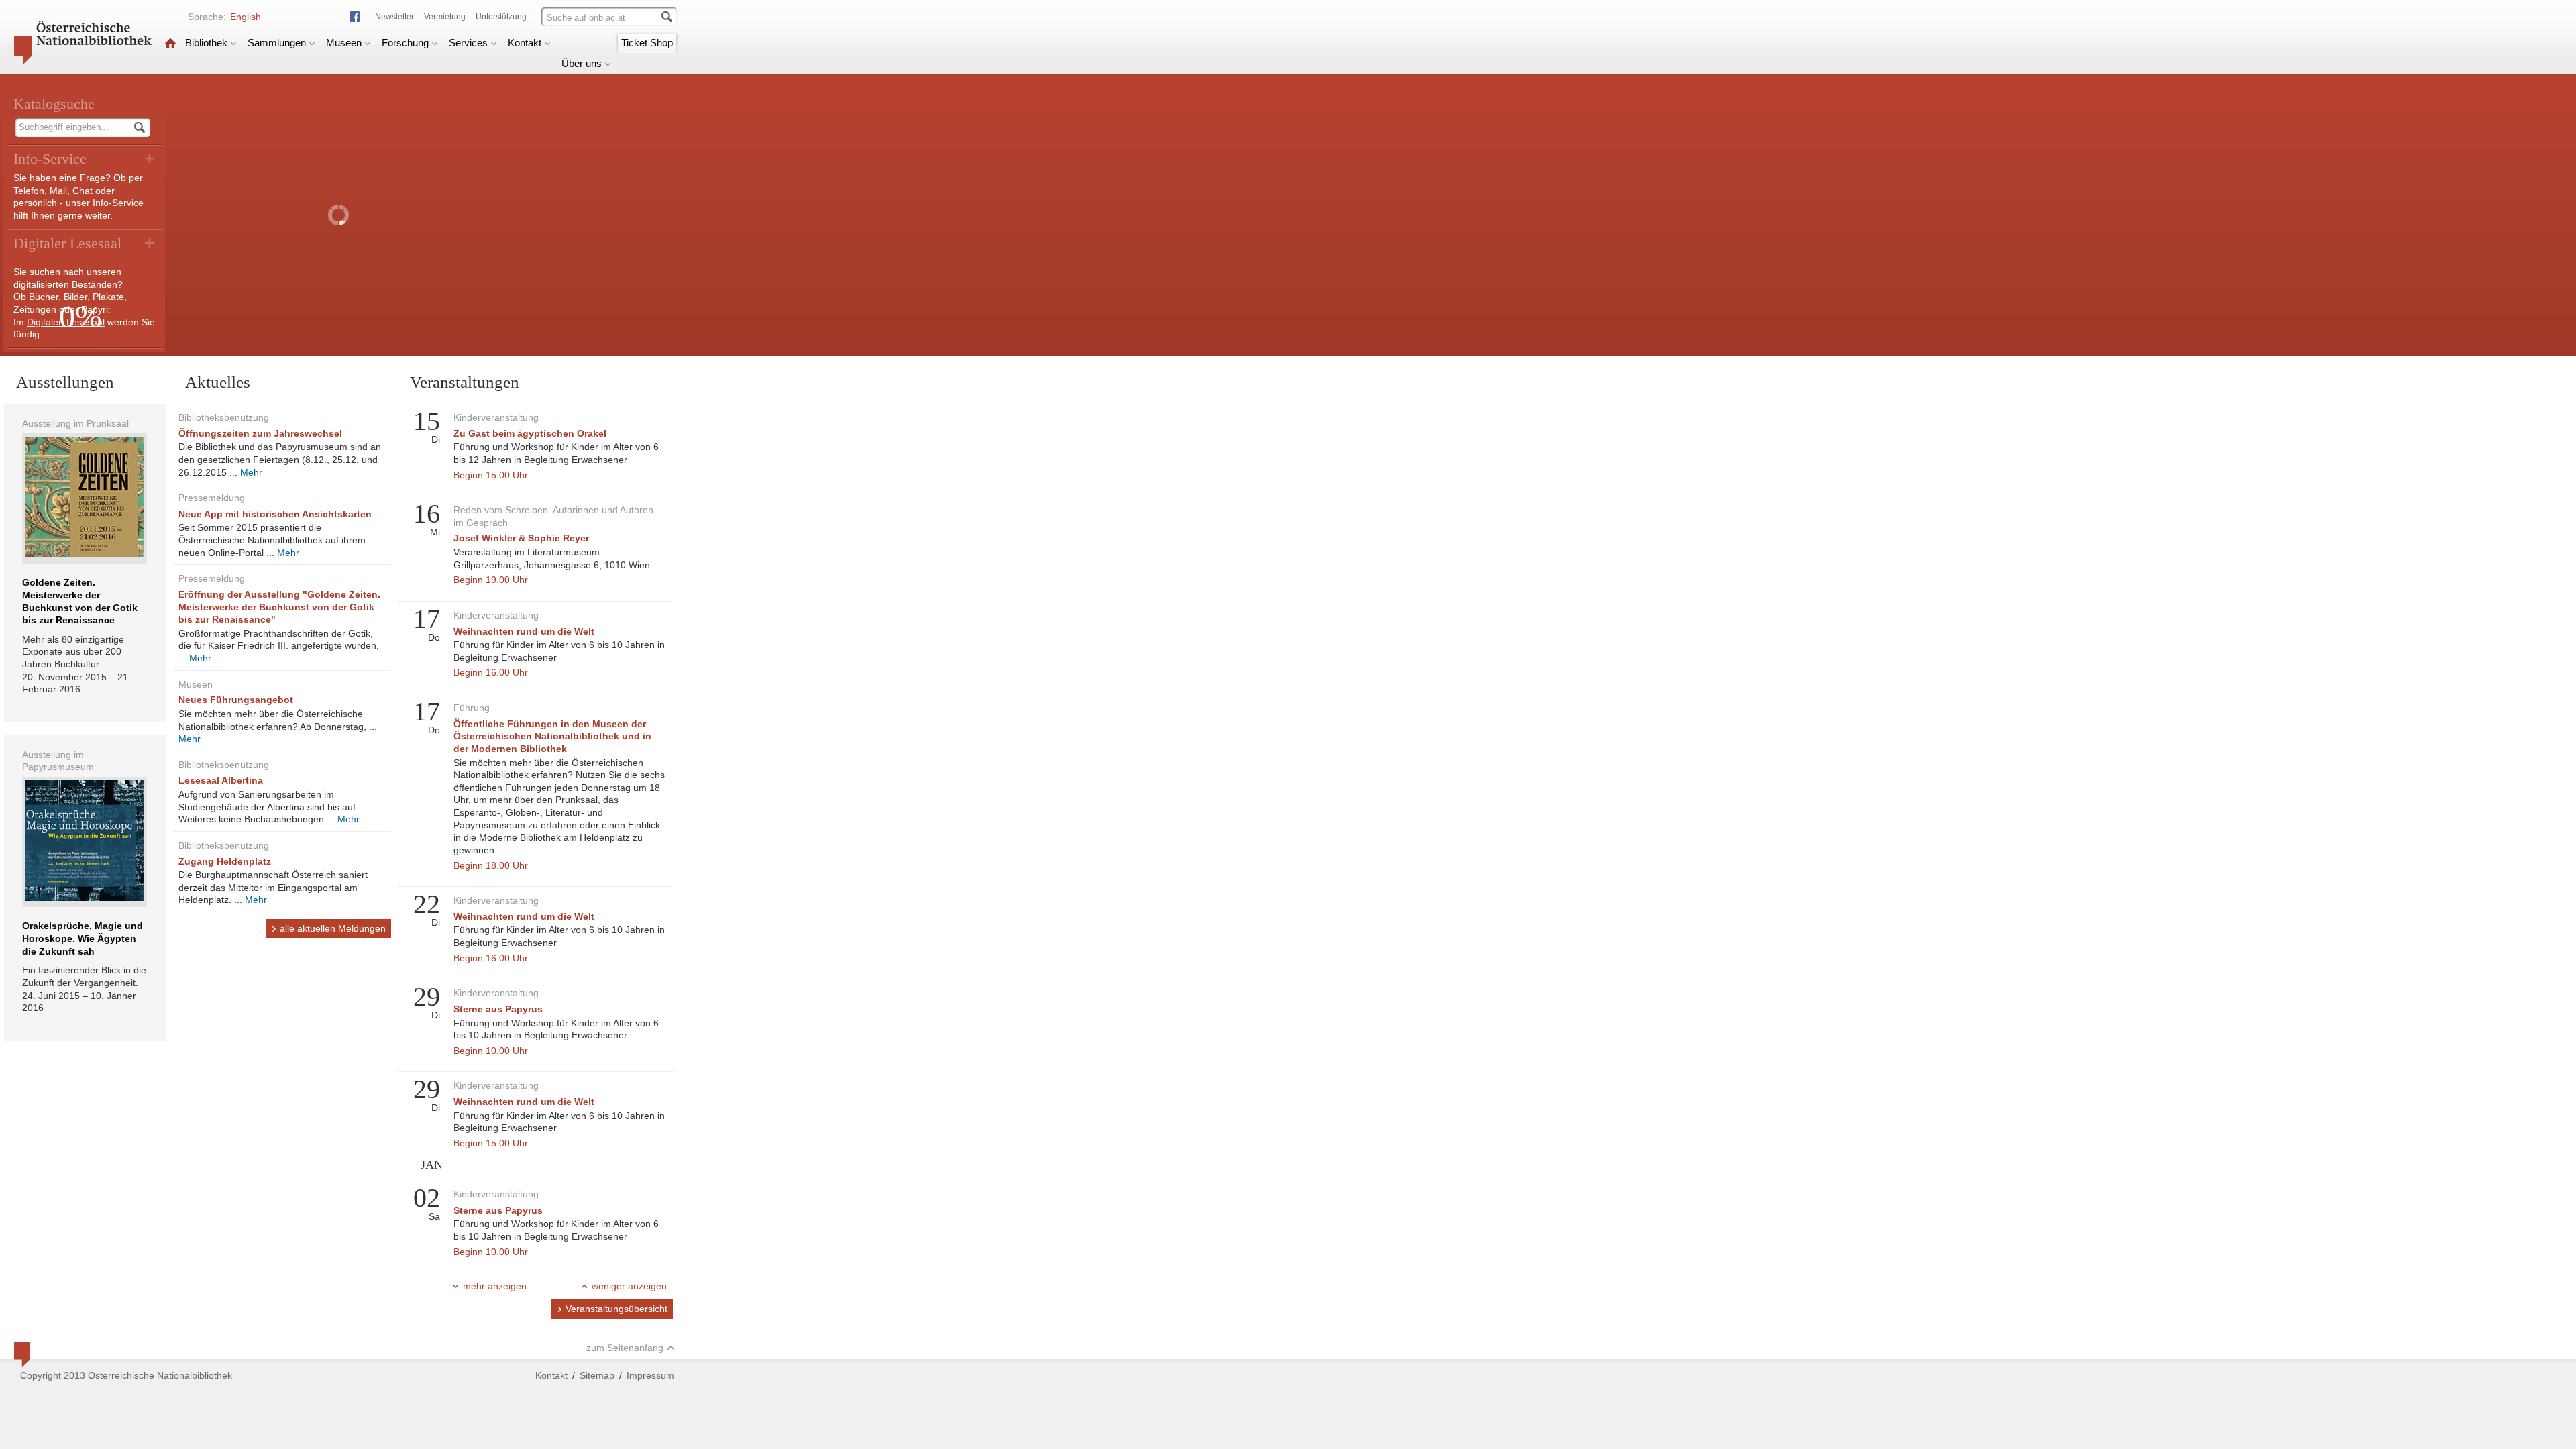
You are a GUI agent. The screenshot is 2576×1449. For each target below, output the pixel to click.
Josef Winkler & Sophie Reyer (521, 538)
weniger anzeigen (629, 1286)
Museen (344, 43)
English (246, 17)
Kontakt (525, 43)
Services (468, 43)
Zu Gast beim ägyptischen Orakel (530, 433)
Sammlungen (277, 43)
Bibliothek (206, 43)
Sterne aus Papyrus (498, 1009)
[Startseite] (170, 43)
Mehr (251, 472)
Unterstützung (501, 17)
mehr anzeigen (495, 1286)
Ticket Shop (647, 43)
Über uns (582, 63)
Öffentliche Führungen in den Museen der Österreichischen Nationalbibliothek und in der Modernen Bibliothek (552, 736)
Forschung (405, 43)
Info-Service (118, 203)
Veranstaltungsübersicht (616, 1309)
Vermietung (445, 17)
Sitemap (597, 1375)
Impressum (650, 1375)
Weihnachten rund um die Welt (524, 631)
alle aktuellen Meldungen (333, 928)
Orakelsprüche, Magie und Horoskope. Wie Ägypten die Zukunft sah (83, 938)
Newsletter (394, 17)
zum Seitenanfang (625, 1348)
